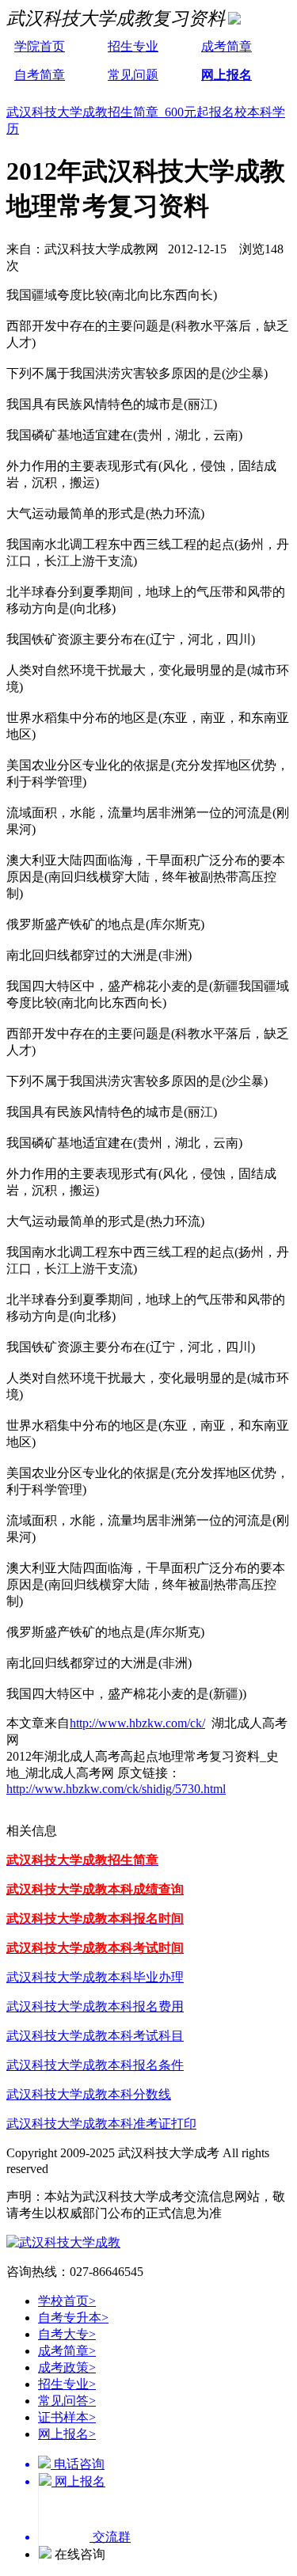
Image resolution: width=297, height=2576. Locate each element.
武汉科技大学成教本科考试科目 (95, 2036)
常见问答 (67, 2401)
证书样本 (67, 2417)
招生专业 (133, 46)
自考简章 (40, 75)
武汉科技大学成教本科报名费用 (95, 2006)
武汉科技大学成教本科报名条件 (95, 2065)
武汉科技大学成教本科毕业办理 (95, 1977)
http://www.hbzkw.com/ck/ (137, 1723)
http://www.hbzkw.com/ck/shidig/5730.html (116, 1789)
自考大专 (67, 2334)
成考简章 (227, 46)
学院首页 (40, 46)
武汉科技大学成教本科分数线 (89, 2094)
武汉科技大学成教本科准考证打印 (101, 2124)
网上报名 (227, 75)
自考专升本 (73, 2318)
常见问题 (133, 75)
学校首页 (67, 2301)
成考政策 (67, 2367)
